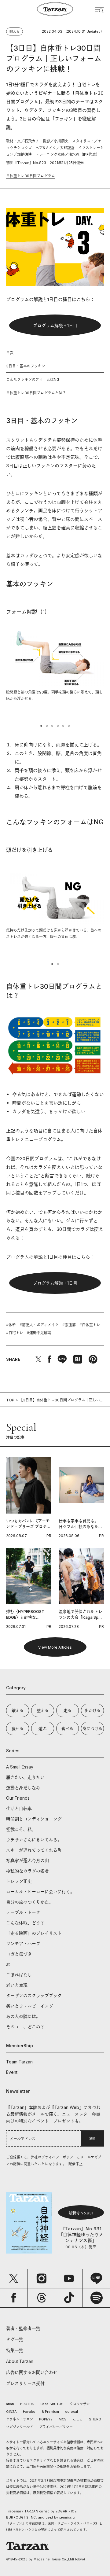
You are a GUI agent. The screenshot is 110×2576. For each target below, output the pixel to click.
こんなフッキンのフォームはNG (33, 379)
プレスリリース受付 (25, 2383)
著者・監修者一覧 (23, 2328)
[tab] (41, 726)
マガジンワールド (20, 2427)
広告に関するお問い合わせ (32, 2372)
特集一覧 (15, 2350)
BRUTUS (27, 2404)
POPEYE (46, 2419)
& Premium (50, 2412)
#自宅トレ (15, 1333)
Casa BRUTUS (52, 2404)
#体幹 (11, 1325)
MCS (63, 2419)
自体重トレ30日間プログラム (31, 176)
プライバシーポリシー (56, 2427)
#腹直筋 (69, 1325)
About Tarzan (20, 2361)
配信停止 (75, 2164)
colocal (71, 2412)
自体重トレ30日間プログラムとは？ (36, 393)
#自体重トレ (90, 1325)
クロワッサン (80, 2404)
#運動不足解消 (39, 1333)
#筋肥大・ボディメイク (39, 1325)
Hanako (29, 2412)
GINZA (11, 2412)
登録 (92, 2138)
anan (10, 2404)
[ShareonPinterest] (93, 1359)
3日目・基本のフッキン (26, 366)
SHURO (95, 2419)
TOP (10, 1400)
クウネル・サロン (20, 2419)
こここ (78, 2419)
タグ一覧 (15, 2339)
